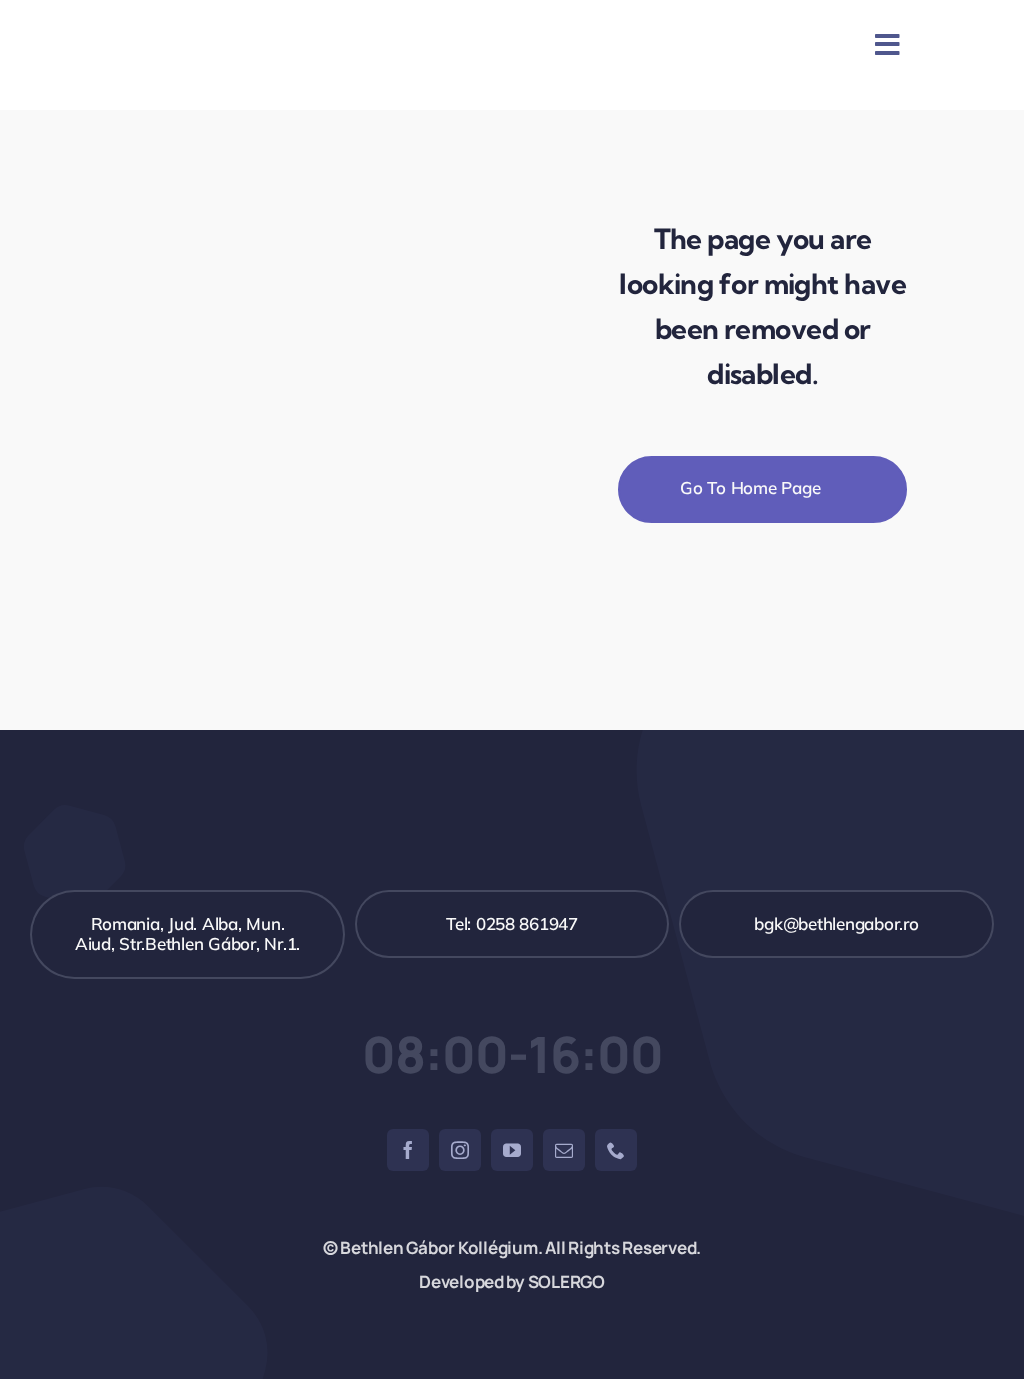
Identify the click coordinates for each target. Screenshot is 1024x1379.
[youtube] (512, 1150)
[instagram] (460, 1150)
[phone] (616, 1150)
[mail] (564, 1150)
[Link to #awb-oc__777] (887, 45)
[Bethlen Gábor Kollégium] (364, 19)
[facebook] (408, 1150)
